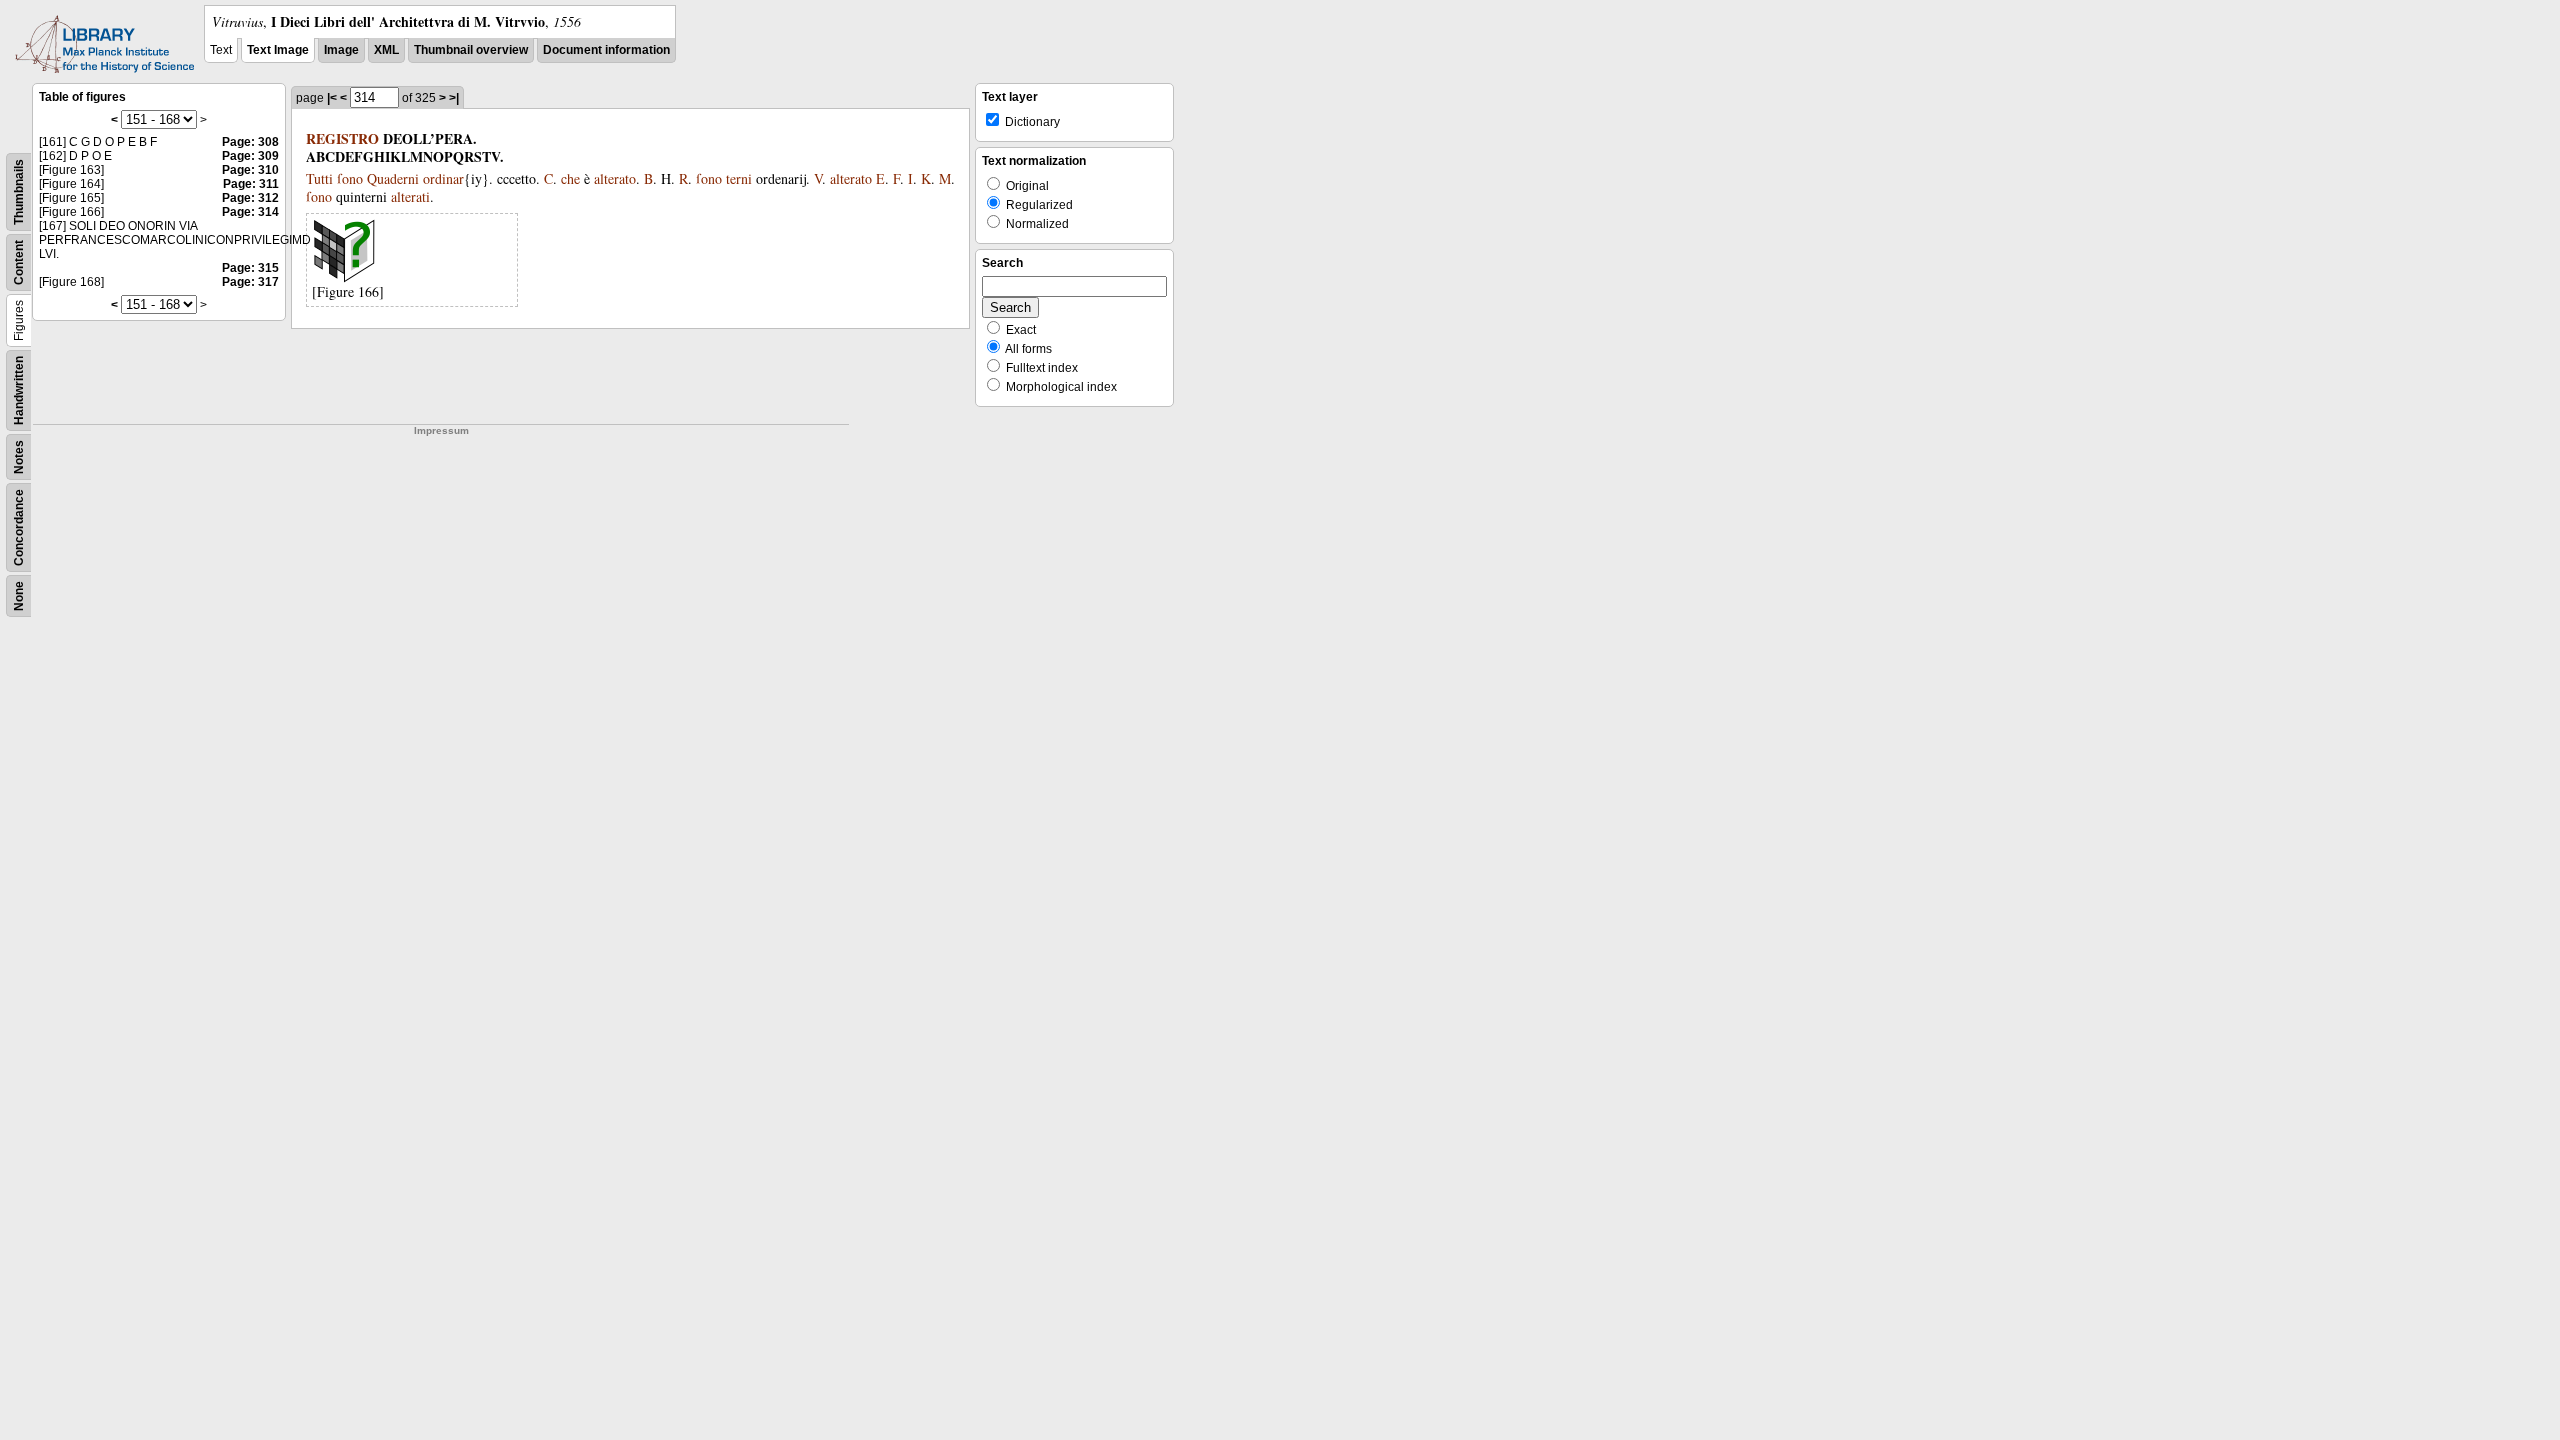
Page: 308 (250, 142)
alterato (615, 178)
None (19, 596)
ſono (350, 178)
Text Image (278, 50)
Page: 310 (250, 170)
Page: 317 (250, 282)
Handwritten (19, 390)
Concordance (19, 527)
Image (341, 50)
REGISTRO (342, 138)
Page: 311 (251, 184)
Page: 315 (250, 268)
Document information (606, 50)
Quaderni (393, 178)
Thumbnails (19, 192)
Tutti (319, 178)
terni (739, 178)
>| (454, 98)
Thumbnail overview (471, 50)
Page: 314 (250, 212)
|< (332, 98)
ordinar (443, 178)
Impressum (441, 430)
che (570, 178)
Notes (19, 457)
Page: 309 (250, 156)
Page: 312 (250, 198)
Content (19, 262)
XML (386, 50)
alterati (410, 196)
